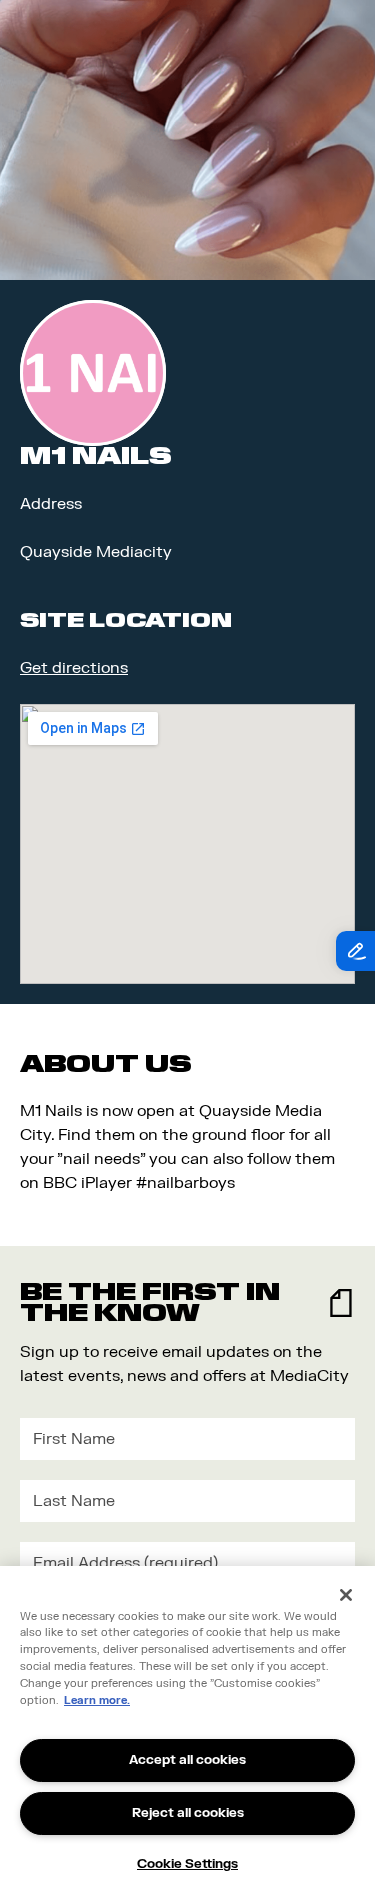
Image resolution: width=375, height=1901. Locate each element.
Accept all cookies (187, 1760)
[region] (187, 1733)
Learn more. (97, 1700)
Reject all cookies (188, 1813)
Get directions (74, 668)
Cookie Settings (187, 1864)
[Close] (346, 1595)
